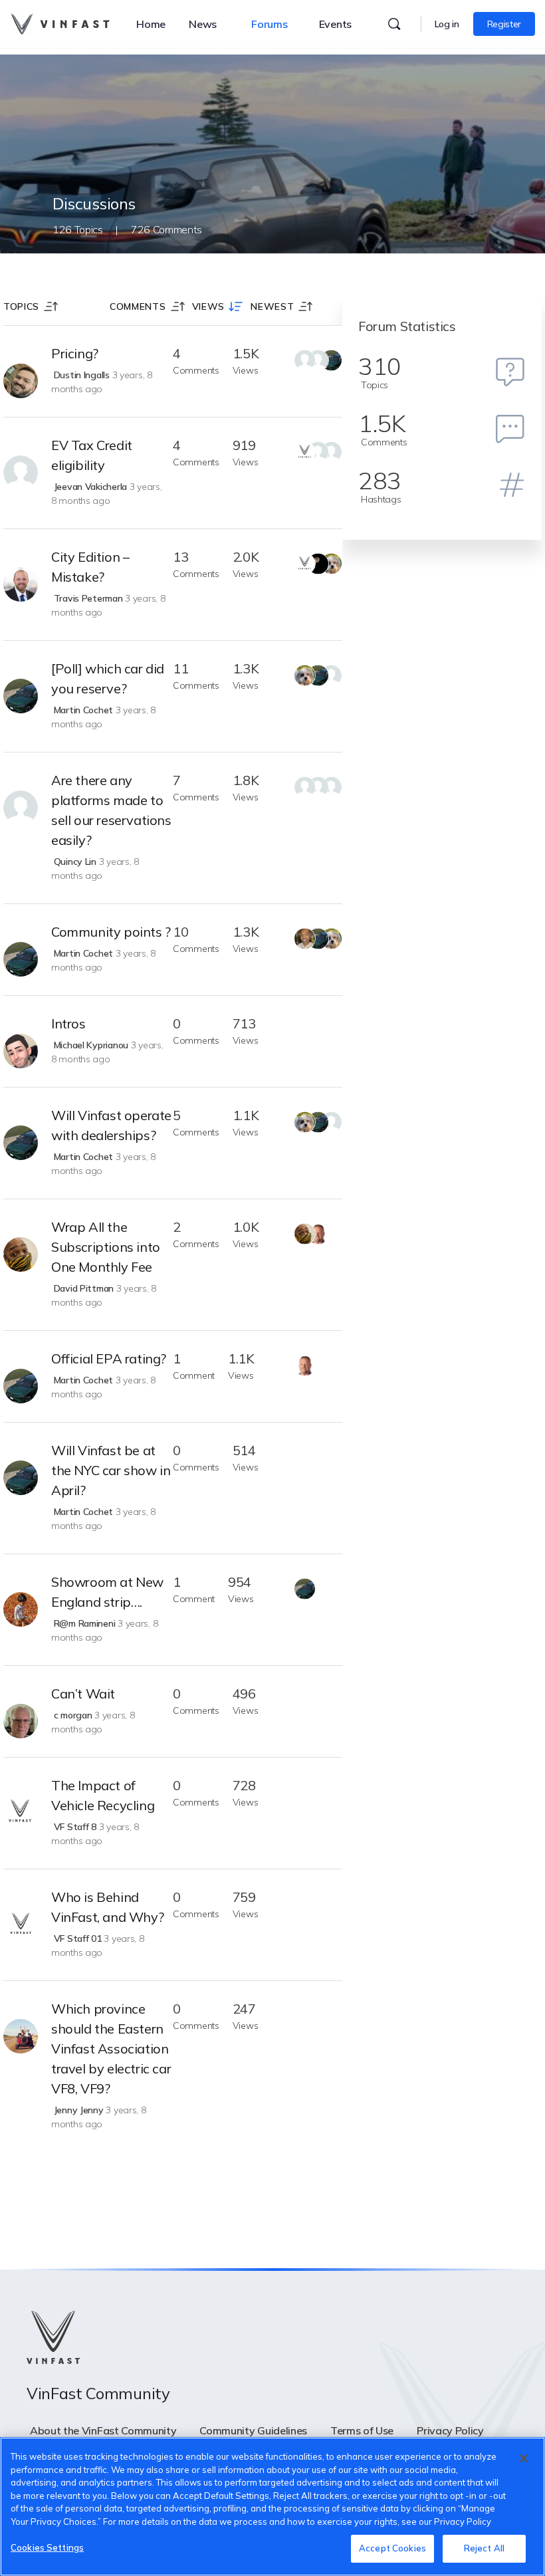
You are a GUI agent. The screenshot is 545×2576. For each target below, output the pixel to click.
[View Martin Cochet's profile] (21, 696)
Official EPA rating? (109, 1358)
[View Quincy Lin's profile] (21, 808)
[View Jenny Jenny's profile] (21, 2036)
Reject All (484, 2548)
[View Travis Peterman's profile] (21, 584)
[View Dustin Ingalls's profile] (21, 381)
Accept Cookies (392, 2548)
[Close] (524, 2458)
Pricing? (75, 353)
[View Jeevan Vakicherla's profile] (21, 473)
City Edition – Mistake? (90, 567)
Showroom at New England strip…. (107, 1592)
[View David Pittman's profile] (21, 1254)
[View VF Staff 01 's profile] (21, 1925)
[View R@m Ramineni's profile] (21, 1609)
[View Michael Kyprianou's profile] (21, 1051)
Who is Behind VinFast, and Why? (107, 1907)
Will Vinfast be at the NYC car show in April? (111, 1470)
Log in (447, 24)
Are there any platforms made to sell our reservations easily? (111, 810)
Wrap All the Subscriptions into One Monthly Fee (106, 1247)
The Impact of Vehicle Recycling (103, 1795)
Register (504, 24)
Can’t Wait (83, 1694)
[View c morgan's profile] (21, 1721)
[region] (272, 2507)
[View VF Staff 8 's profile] (21, 1813)
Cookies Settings (47, 2547)
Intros (68, 1023)
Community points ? (111, 932)
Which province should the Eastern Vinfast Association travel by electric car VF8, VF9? (111, 2049)
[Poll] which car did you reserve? (108, 678)
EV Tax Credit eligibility (92, 455)
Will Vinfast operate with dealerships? (111, 1125)
